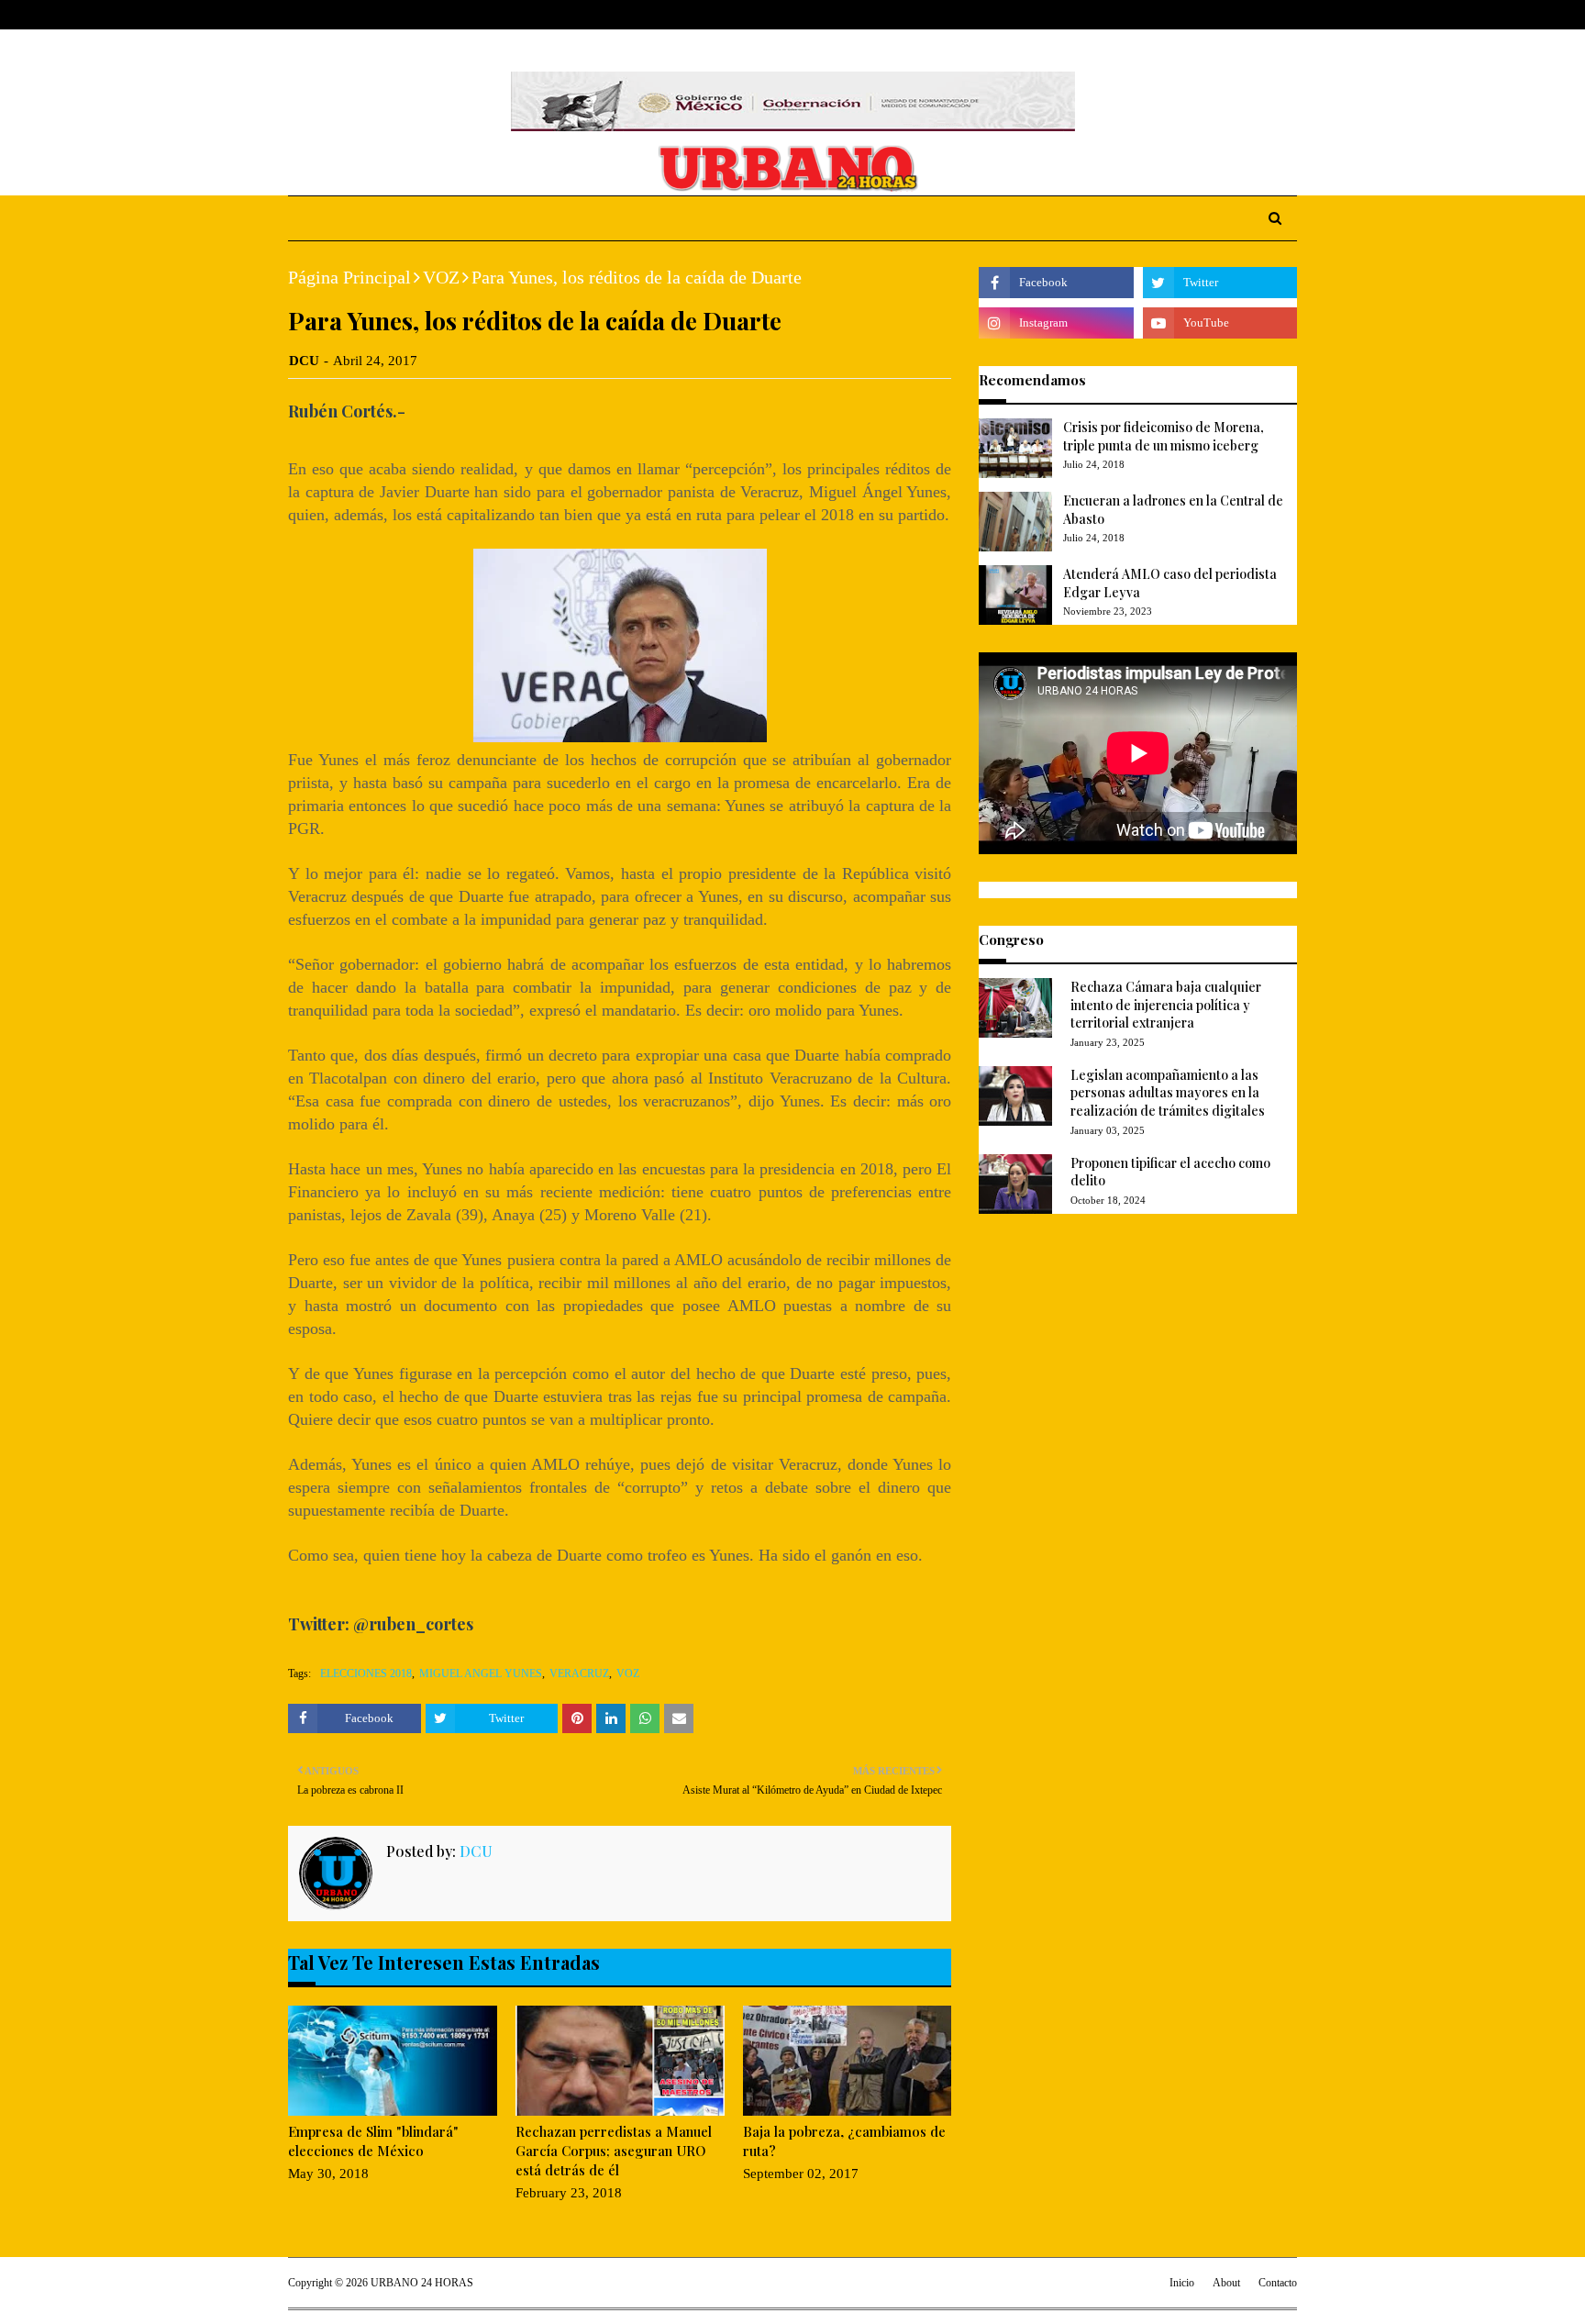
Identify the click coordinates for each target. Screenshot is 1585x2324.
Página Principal (349, 277)
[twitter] (1232, 15)
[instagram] (1262, 15)
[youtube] (1220, 323)
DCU (304, 361)
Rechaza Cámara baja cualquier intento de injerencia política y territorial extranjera (1166, 1005)
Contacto (1278, 2283)
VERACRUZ (579, 1674)
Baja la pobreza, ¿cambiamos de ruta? (844, 2141)
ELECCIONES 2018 (366, 1674)
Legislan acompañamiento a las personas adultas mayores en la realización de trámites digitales (1168, 1093)
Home (305, 15)
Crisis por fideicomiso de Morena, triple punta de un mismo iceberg (1164, 436)
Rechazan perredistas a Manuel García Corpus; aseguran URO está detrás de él (614, 2151)
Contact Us (427, 15)
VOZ (441, 277)
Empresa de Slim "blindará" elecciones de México (373, 2141)
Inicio (1182, 2283)
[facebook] (1204, 15)
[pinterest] (1289, 15)
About (359, 15)
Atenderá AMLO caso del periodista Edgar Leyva (1170, 583)
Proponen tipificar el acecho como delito (1170, 1172)
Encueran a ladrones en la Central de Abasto (1173, 510)
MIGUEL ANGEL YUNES (481, 1674)
